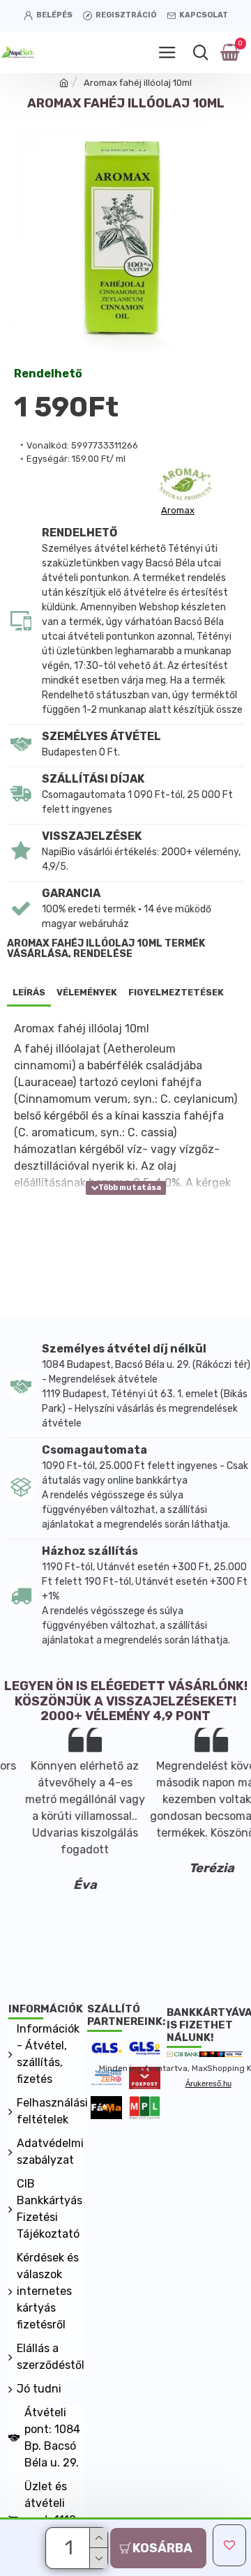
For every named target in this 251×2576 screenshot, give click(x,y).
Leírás (29, 992)
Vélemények (87, 992)
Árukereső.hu (208, 2084)
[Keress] (200, 52)
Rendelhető (48, 374)
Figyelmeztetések (176, 992)
